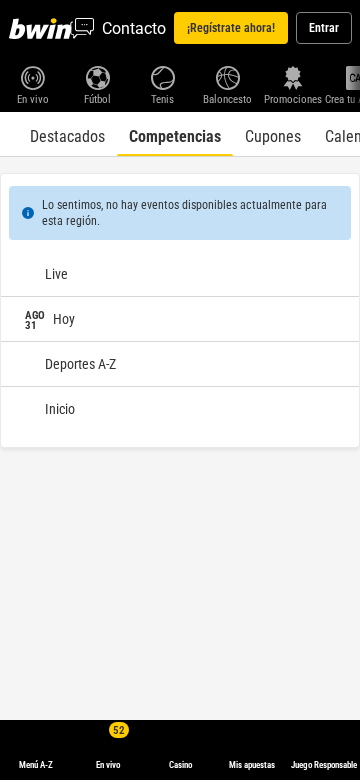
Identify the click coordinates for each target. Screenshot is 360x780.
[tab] (67, 134)
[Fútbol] (97, 76)
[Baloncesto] (227, 76)
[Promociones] (292, 76)
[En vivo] (32, 76)
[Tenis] (162, 76)
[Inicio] (44, 28)
